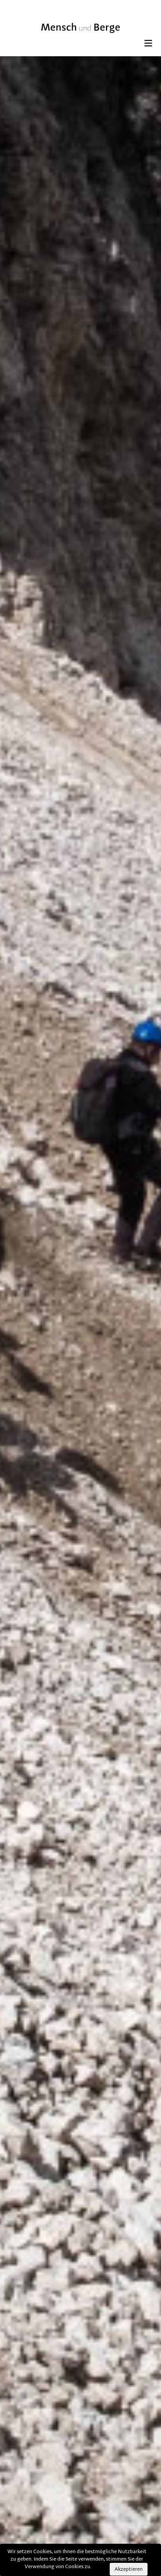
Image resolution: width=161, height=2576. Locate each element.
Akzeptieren (129, 2569)
